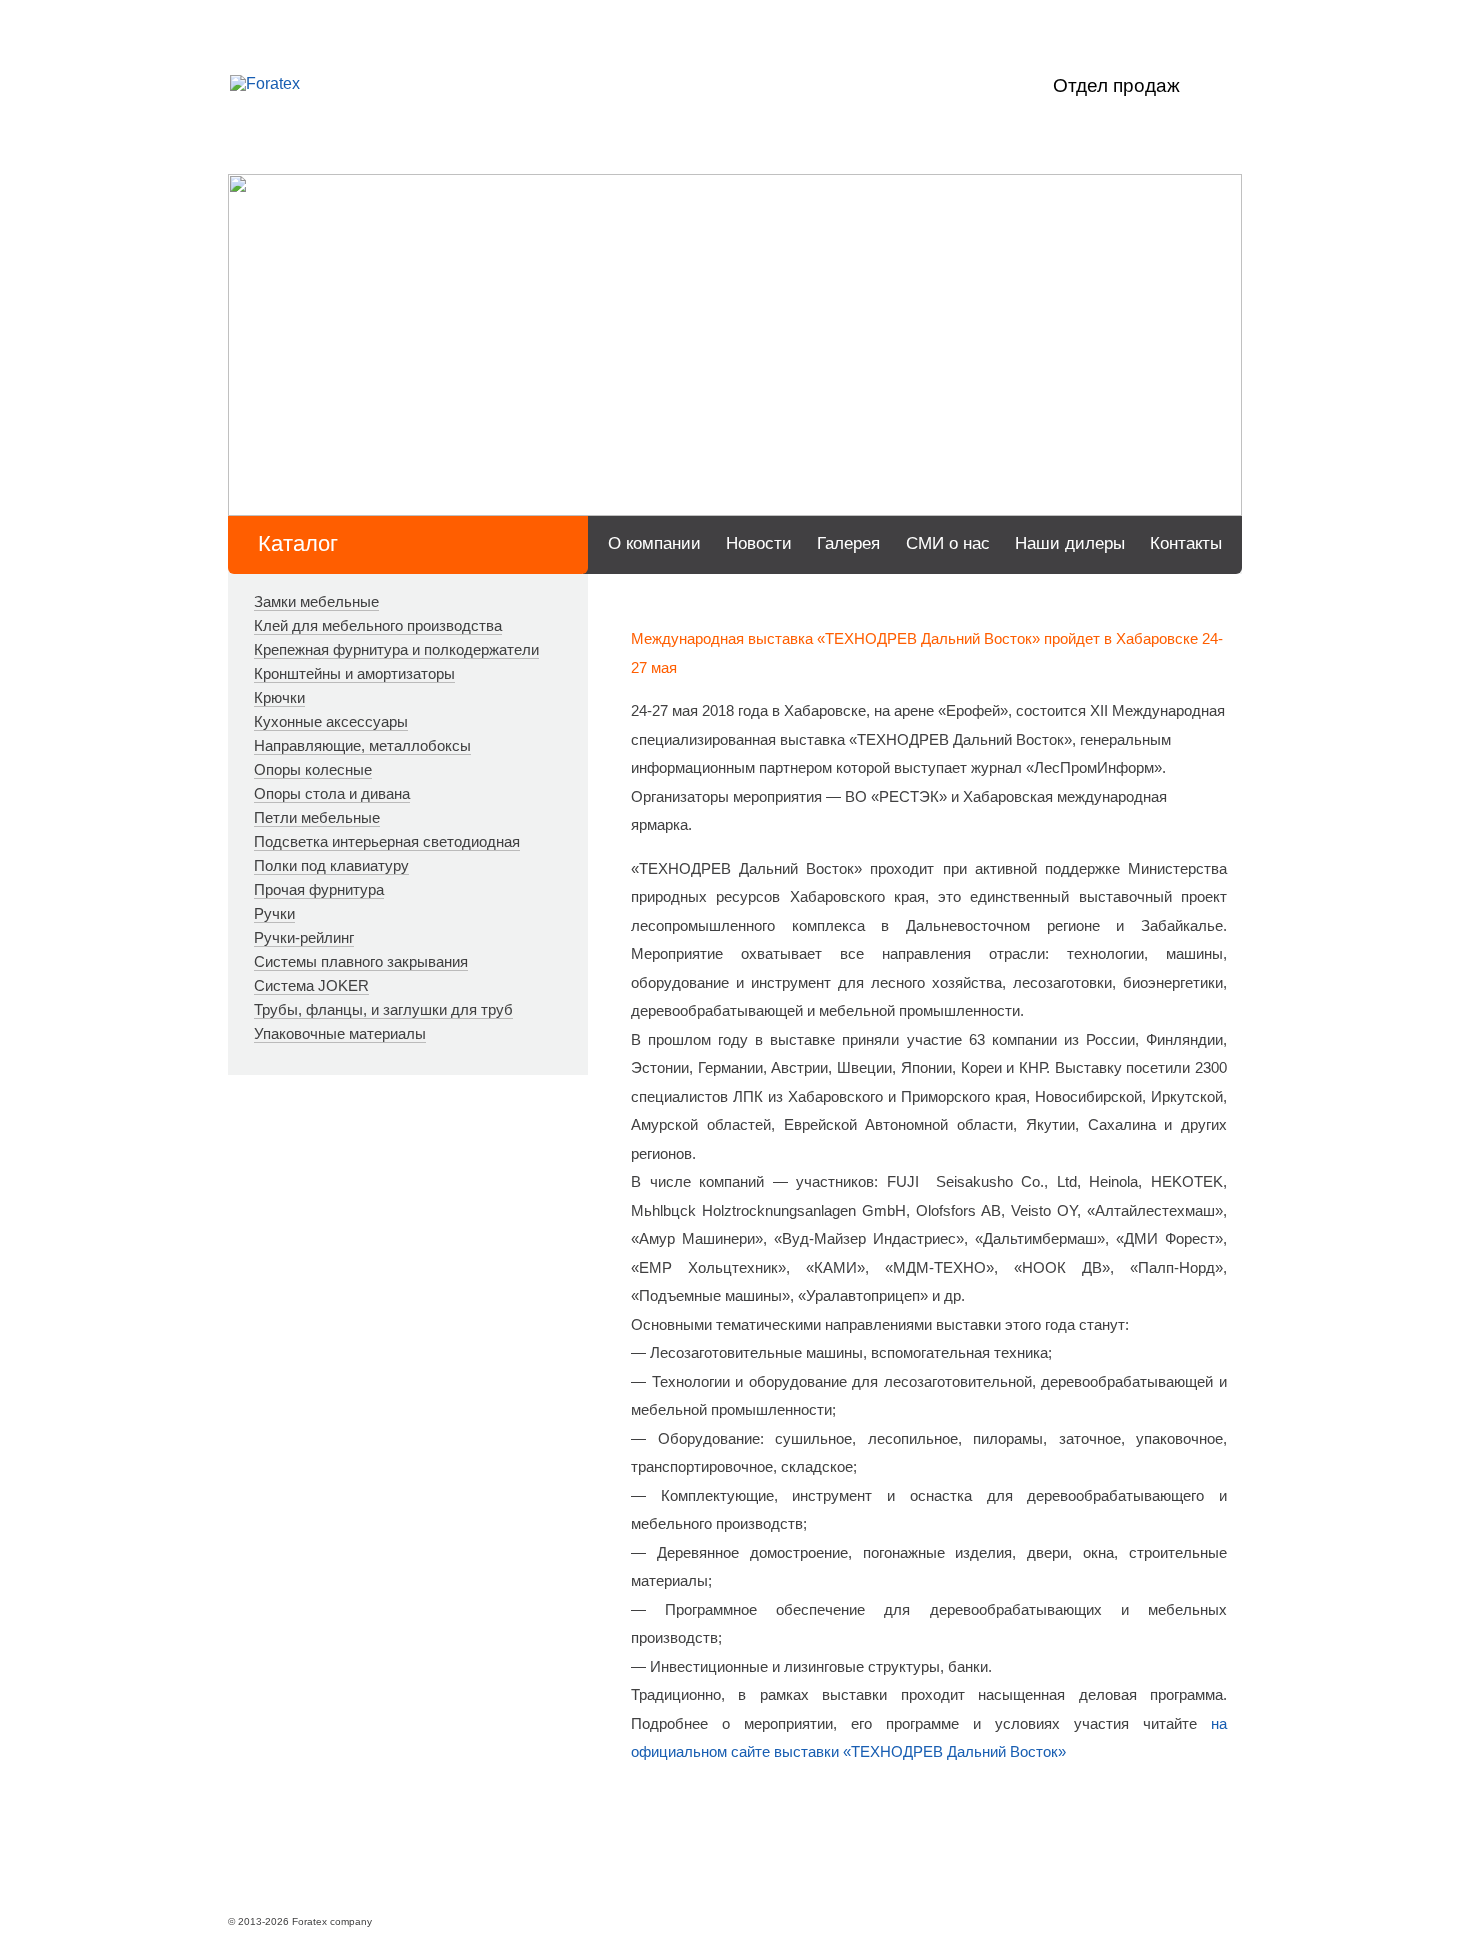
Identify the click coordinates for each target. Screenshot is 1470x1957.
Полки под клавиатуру (331, 865)
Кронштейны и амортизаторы (354, 673)
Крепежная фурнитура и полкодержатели (396, 649)
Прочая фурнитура (319, 889)
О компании (654, 543)
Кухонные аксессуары (331, 721)
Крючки (279, 697)
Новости (759, 543)
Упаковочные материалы (340, 1033)
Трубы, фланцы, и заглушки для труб (383, 1009)
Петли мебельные (317, 817)
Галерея (848, 543)
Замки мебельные (316, 601)
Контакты (1186, 543)
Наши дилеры (1070, 543)
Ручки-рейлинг (304, 937)
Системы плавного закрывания (361, 961)
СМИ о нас (948, 543)
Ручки (274, 913)
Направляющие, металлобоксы (362, 745)
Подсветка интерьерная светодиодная (387, 841)
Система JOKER (311, 985)
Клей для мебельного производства (378, 625)
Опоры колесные (313, 769)
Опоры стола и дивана (332, 793)
